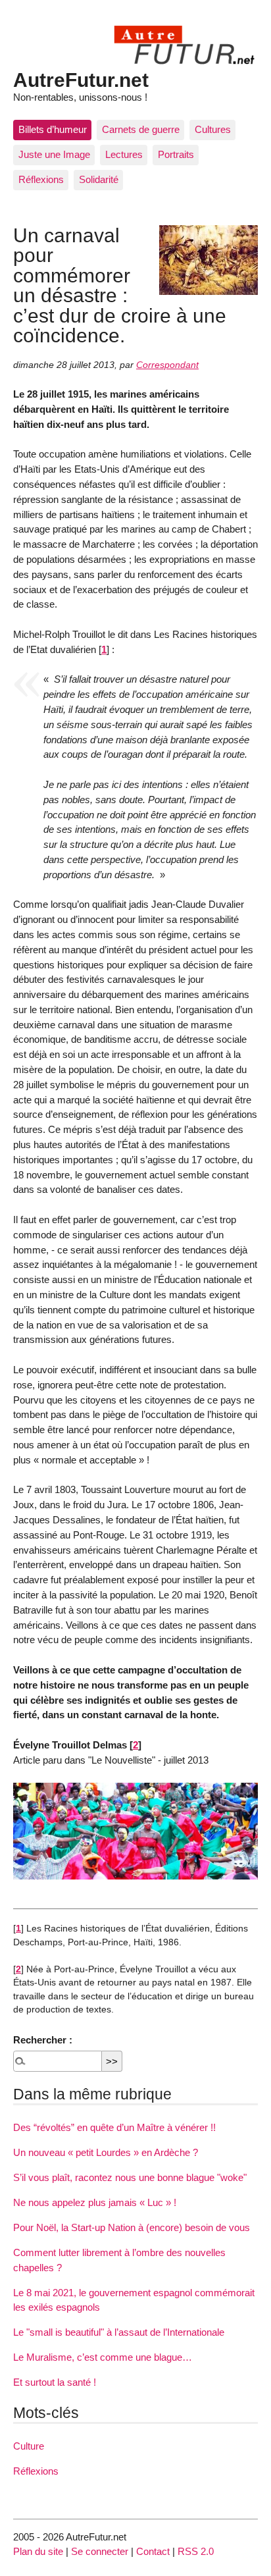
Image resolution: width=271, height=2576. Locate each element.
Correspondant (167, 365)
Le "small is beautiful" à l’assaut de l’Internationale (119, 2332)
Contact (153, 2551)
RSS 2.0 (196, 2551)
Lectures (124, 154)
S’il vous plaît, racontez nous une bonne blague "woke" (130, 2177)
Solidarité (99, 179)
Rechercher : (43, 2040)
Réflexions (41, 179)
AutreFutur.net (81, 80)
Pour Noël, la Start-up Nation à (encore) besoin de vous (132, 2227)
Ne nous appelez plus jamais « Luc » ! (95, 2202)
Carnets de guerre (141, 129)
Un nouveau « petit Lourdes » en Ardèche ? (106, 2152)
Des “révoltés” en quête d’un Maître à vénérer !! (114, 2127)
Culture (29, 2446)
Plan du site (38, 2551)
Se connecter (100, 2551)
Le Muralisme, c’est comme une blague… (103, 2357)
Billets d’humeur (53, 129)
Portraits (176, 154)
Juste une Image (54, 154)
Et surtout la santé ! (55, 2382)
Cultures (213, 129)
